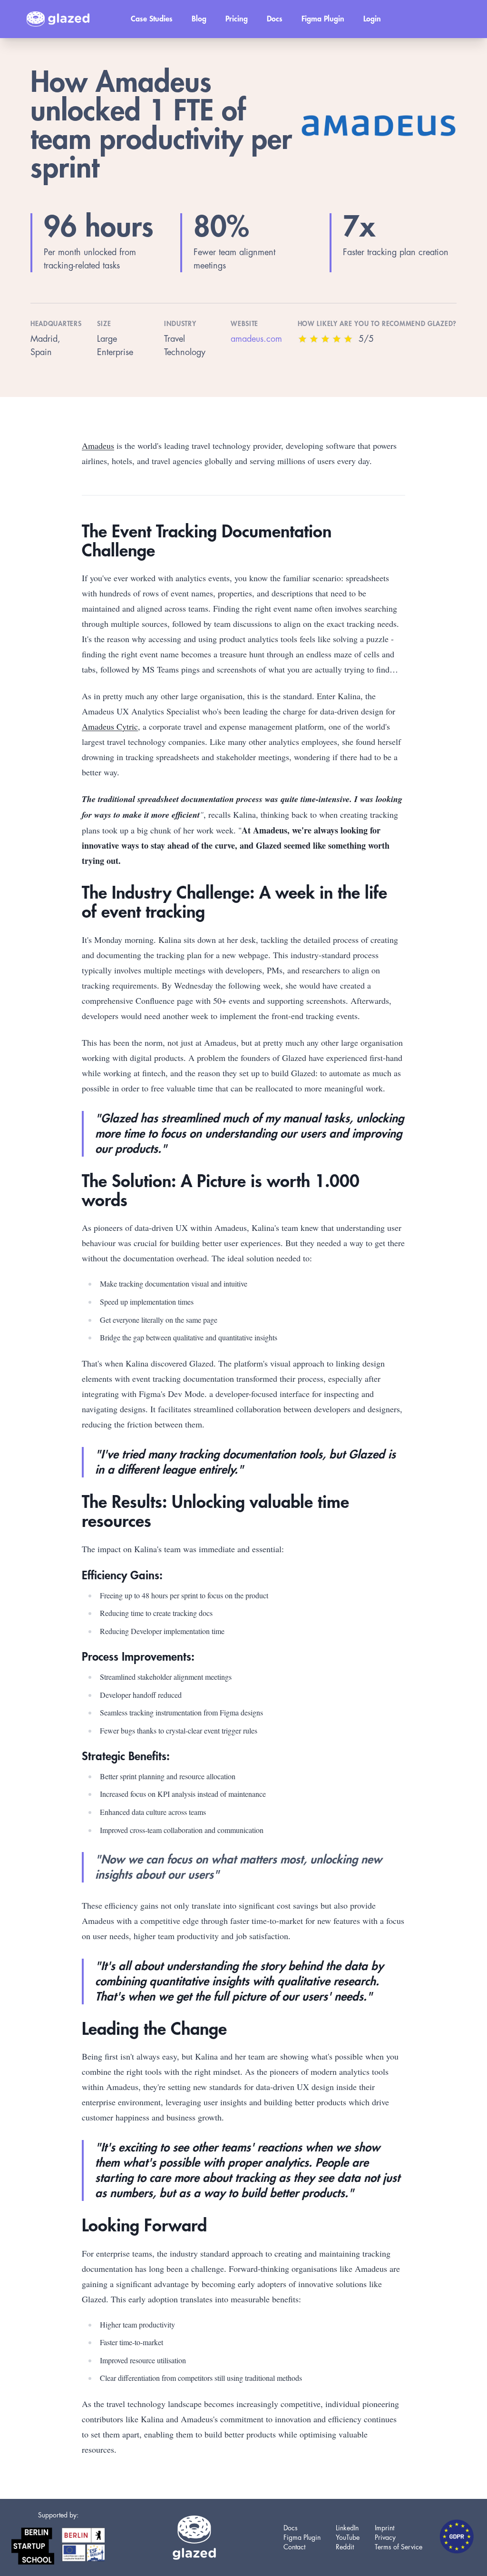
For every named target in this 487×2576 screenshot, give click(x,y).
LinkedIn (347, 2528)
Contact (294, 2547)
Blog (199, 19)
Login (372, 19)
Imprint (385, 2528)
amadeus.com (256, 339)
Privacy (385, 2537)
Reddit (345, 2547)
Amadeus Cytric (110, 726)
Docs (275, 19)
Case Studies (152, 19)
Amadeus (98, 446)
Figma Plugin (323, 19)
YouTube (348, 2537)
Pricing (237, 19)
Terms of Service (399, 2547)
